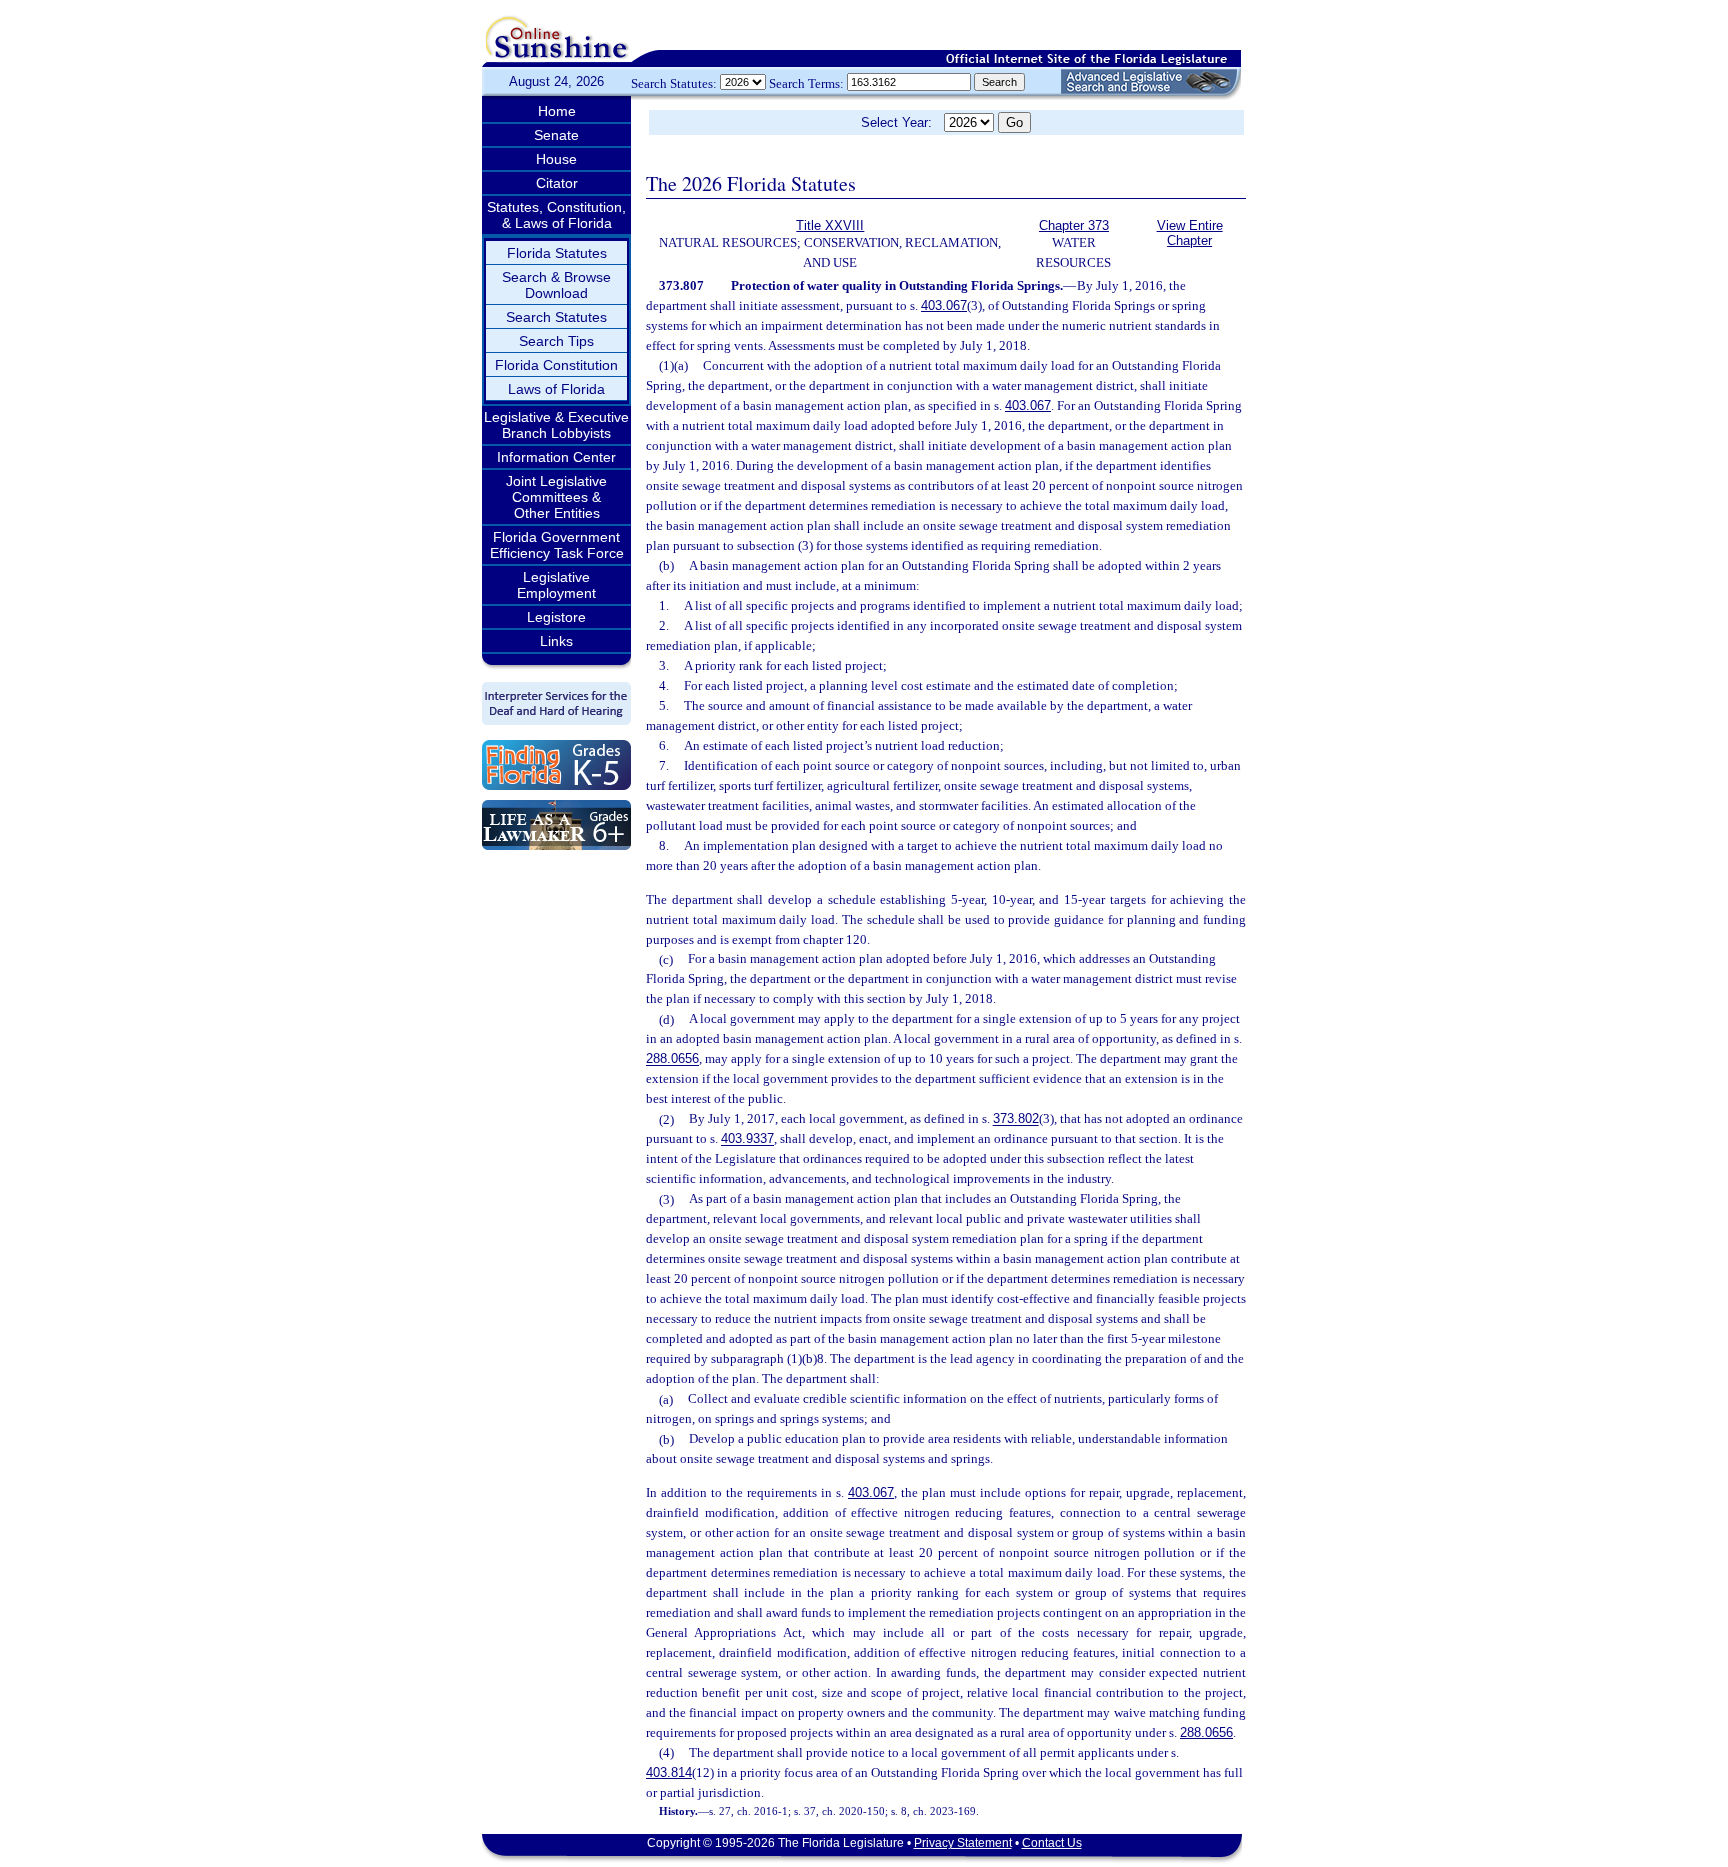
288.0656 (672, 1059)
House (556, 159)
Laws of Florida (556, 389)
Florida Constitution (556, 365)
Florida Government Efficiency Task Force (557, 545)
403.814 (669, 1772)
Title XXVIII (830, 225)
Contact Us (1052, 1843)
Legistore (556, 617)
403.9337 (747, 1139)
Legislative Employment (556, 585)
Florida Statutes (557, 253)
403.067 (944, 305)
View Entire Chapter (1190, 233)
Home (557, 111)
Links (556, 641)
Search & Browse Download (556, 285)
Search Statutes (556, 317)
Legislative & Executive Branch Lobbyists (556, 425)
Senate (556, 135)
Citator (557, 183)
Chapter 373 (1074, 225)
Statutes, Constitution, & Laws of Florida (556, 215)
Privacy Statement (963, 1843)
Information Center (556, 457)
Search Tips (556, 341)
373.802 (1016, 1119)
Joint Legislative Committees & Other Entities (556, 497)
